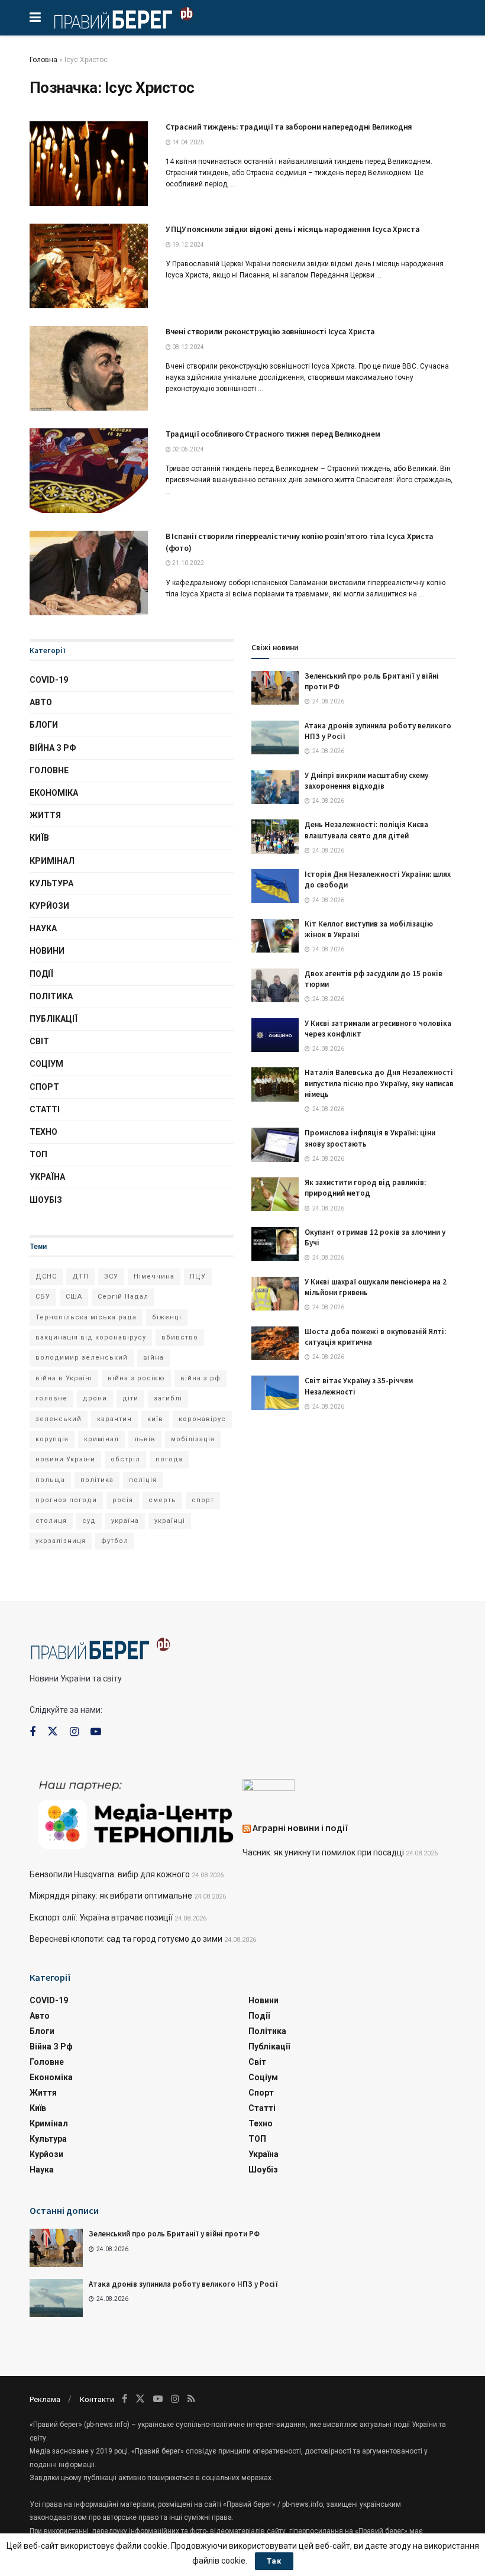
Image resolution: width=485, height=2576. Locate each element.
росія (123, 1500)
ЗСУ (111, 1276)
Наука (43, 928)
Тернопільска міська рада (86, 1317)
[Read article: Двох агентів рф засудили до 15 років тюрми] (275, 985)
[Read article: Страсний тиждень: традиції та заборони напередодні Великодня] (89, 164)
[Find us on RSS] (191, 2399)
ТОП (38, 1154)
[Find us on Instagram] (74, 1732)
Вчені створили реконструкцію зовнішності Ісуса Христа (270, 331)
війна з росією (136, 1378)
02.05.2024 (187, 449)
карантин (114, 1419)
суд (89, 1521)
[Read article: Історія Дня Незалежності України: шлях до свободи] (275, 886)
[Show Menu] (35, 18)
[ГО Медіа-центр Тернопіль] (136, 1813)
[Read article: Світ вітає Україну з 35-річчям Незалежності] (275, 1392)
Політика (51, 996)
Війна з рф (53, 748)
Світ (39, 1041)
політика (97, 1480)
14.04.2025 (187, 142)
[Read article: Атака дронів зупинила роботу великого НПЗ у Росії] (275, 737)
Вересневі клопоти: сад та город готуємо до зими (126, 1939)
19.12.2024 (187, 245)
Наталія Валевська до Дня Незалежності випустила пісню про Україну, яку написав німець (379, 1083)
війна (153, 1358)
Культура (51, 883)
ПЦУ (198, 1276)
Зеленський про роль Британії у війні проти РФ (174, 2234)
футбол (115, 1541)
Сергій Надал (123, 1297)
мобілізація (193, 1439)
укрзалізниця (61, 1541)
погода (169, 1459)
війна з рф (201, 1378)
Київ (39, 838)
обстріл (125, 1459)
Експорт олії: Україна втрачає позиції (101, 1918)
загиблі (168, 1398)
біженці (167, 1317)
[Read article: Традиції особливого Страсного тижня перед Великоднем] (89, 471)
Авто (41, 702)
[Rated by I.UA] (269, 1787)
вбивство (180, 1337)
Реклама (45, 2399)
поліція (143, 1480)
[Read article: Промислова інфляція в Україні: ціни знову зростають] (275, 1145)
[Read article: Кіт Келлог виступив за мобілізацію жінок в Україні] (275, 936)
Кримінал (52, 861)
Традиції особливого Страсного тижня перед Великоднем (273, 434)
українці (170, 1521)
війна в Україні (64, 1378)
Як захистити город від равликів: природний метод (365, 1188)
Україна (47, 1177)
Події (41, 974)
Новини (47, 951)
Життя (45, 815)
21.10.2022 (187, 563)
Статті (45, 1109)
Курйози (49, 906)
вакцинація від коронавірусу (91, 1337)
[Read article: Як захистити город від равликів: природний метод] (275, 1194)
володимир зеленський (82, 1358)
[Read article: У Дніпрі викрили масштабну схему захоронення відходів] (275, 787)
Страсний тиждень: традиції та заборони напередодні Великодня (289, 127)
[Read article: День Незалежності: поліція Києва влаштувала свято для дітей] (275, 836)
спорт (203, 1500)
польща (50, 1480)
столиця (51, 1521)
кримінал (101, 1439)
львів (145, 1439)
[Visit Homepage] (123, 18)
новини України (65, 1459)
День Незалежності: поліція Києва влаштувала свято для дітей (366, 830)
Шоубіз (46, 1200)
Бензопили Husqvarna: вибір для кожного (110, 1874)
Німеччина (154, 1276)
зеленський (59, 1419)
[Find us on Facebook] (33, 1732)
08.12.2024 (187, 347)
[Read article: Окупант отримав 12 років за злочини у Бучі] (275, 1244)
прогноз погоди (66, 1500)
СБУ (43, 1297)
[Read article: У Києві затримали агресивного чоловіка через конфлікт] (275, 1035)
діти (130, 1398)
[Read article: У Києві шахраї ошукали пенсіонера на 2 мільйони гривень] (275, 1294)
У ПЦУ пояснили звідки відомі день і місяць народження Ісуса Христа (293, 229)
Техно (43, 1132)
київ (155, 1419)
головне (51, 1398)
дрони (95, 1398)
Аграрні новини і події (300, 1828)
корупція (52, 1439)
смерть (162, 1500)
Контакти (97, 2399)
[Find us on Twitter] (53, 1732)
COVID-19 (49, 680)
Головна (43, 60)
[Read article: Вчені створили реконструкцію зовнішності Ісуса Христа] (89, 368)
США (74, 1297)
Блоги (44, 725)
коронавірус (202, 1419)
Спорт (44, 1087)
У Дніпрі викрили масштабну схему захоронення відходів (366, 781)
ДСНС (46, 1276)
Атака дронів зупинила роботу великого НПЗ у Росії (183, 2284)
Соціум (46, 1064)
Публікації (54, 1019)
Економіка (54, 793)
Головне (49, 770)
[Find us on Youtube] (96, 1732)
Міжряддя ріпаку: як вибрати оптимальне (111, 1896)
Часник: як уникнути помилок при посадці (323, 1852)
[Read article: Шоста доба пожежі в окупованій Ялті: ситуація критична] (275, 1343)
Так (274, 2561)
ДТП (80, 1276)
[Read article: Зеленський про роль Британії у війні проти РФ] (275, 688)
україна (125, 1521)
